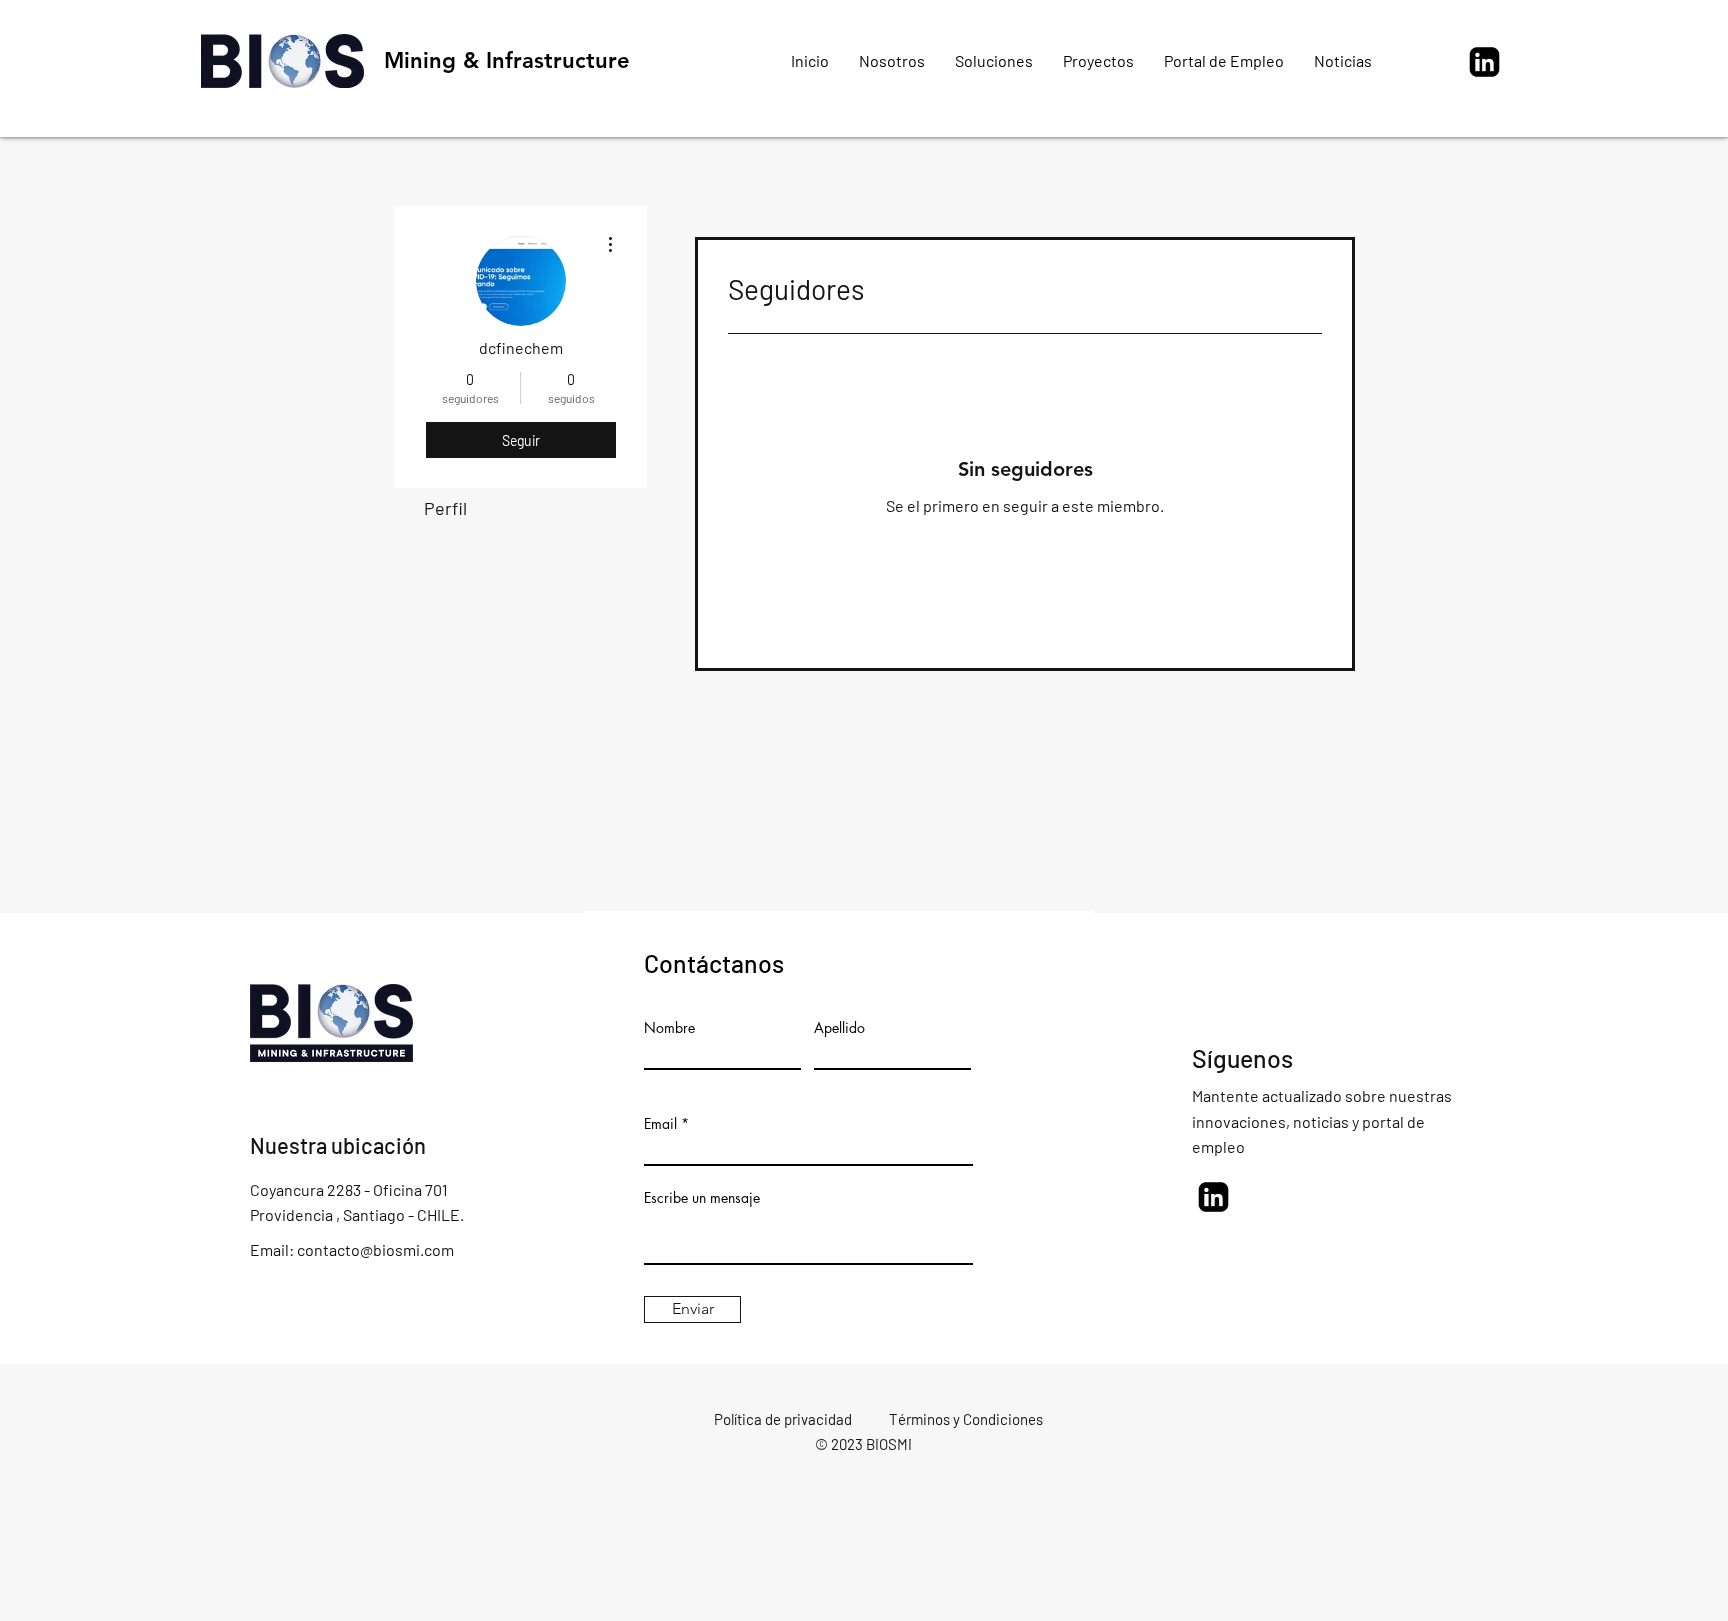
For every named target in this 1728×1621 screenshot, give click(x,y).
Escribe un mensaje (702, 1198)
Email (660, 1124)
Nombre (669, 1028)
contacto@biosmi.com (375, 1249)
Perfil (445, 508)
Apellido (839, 1028)
